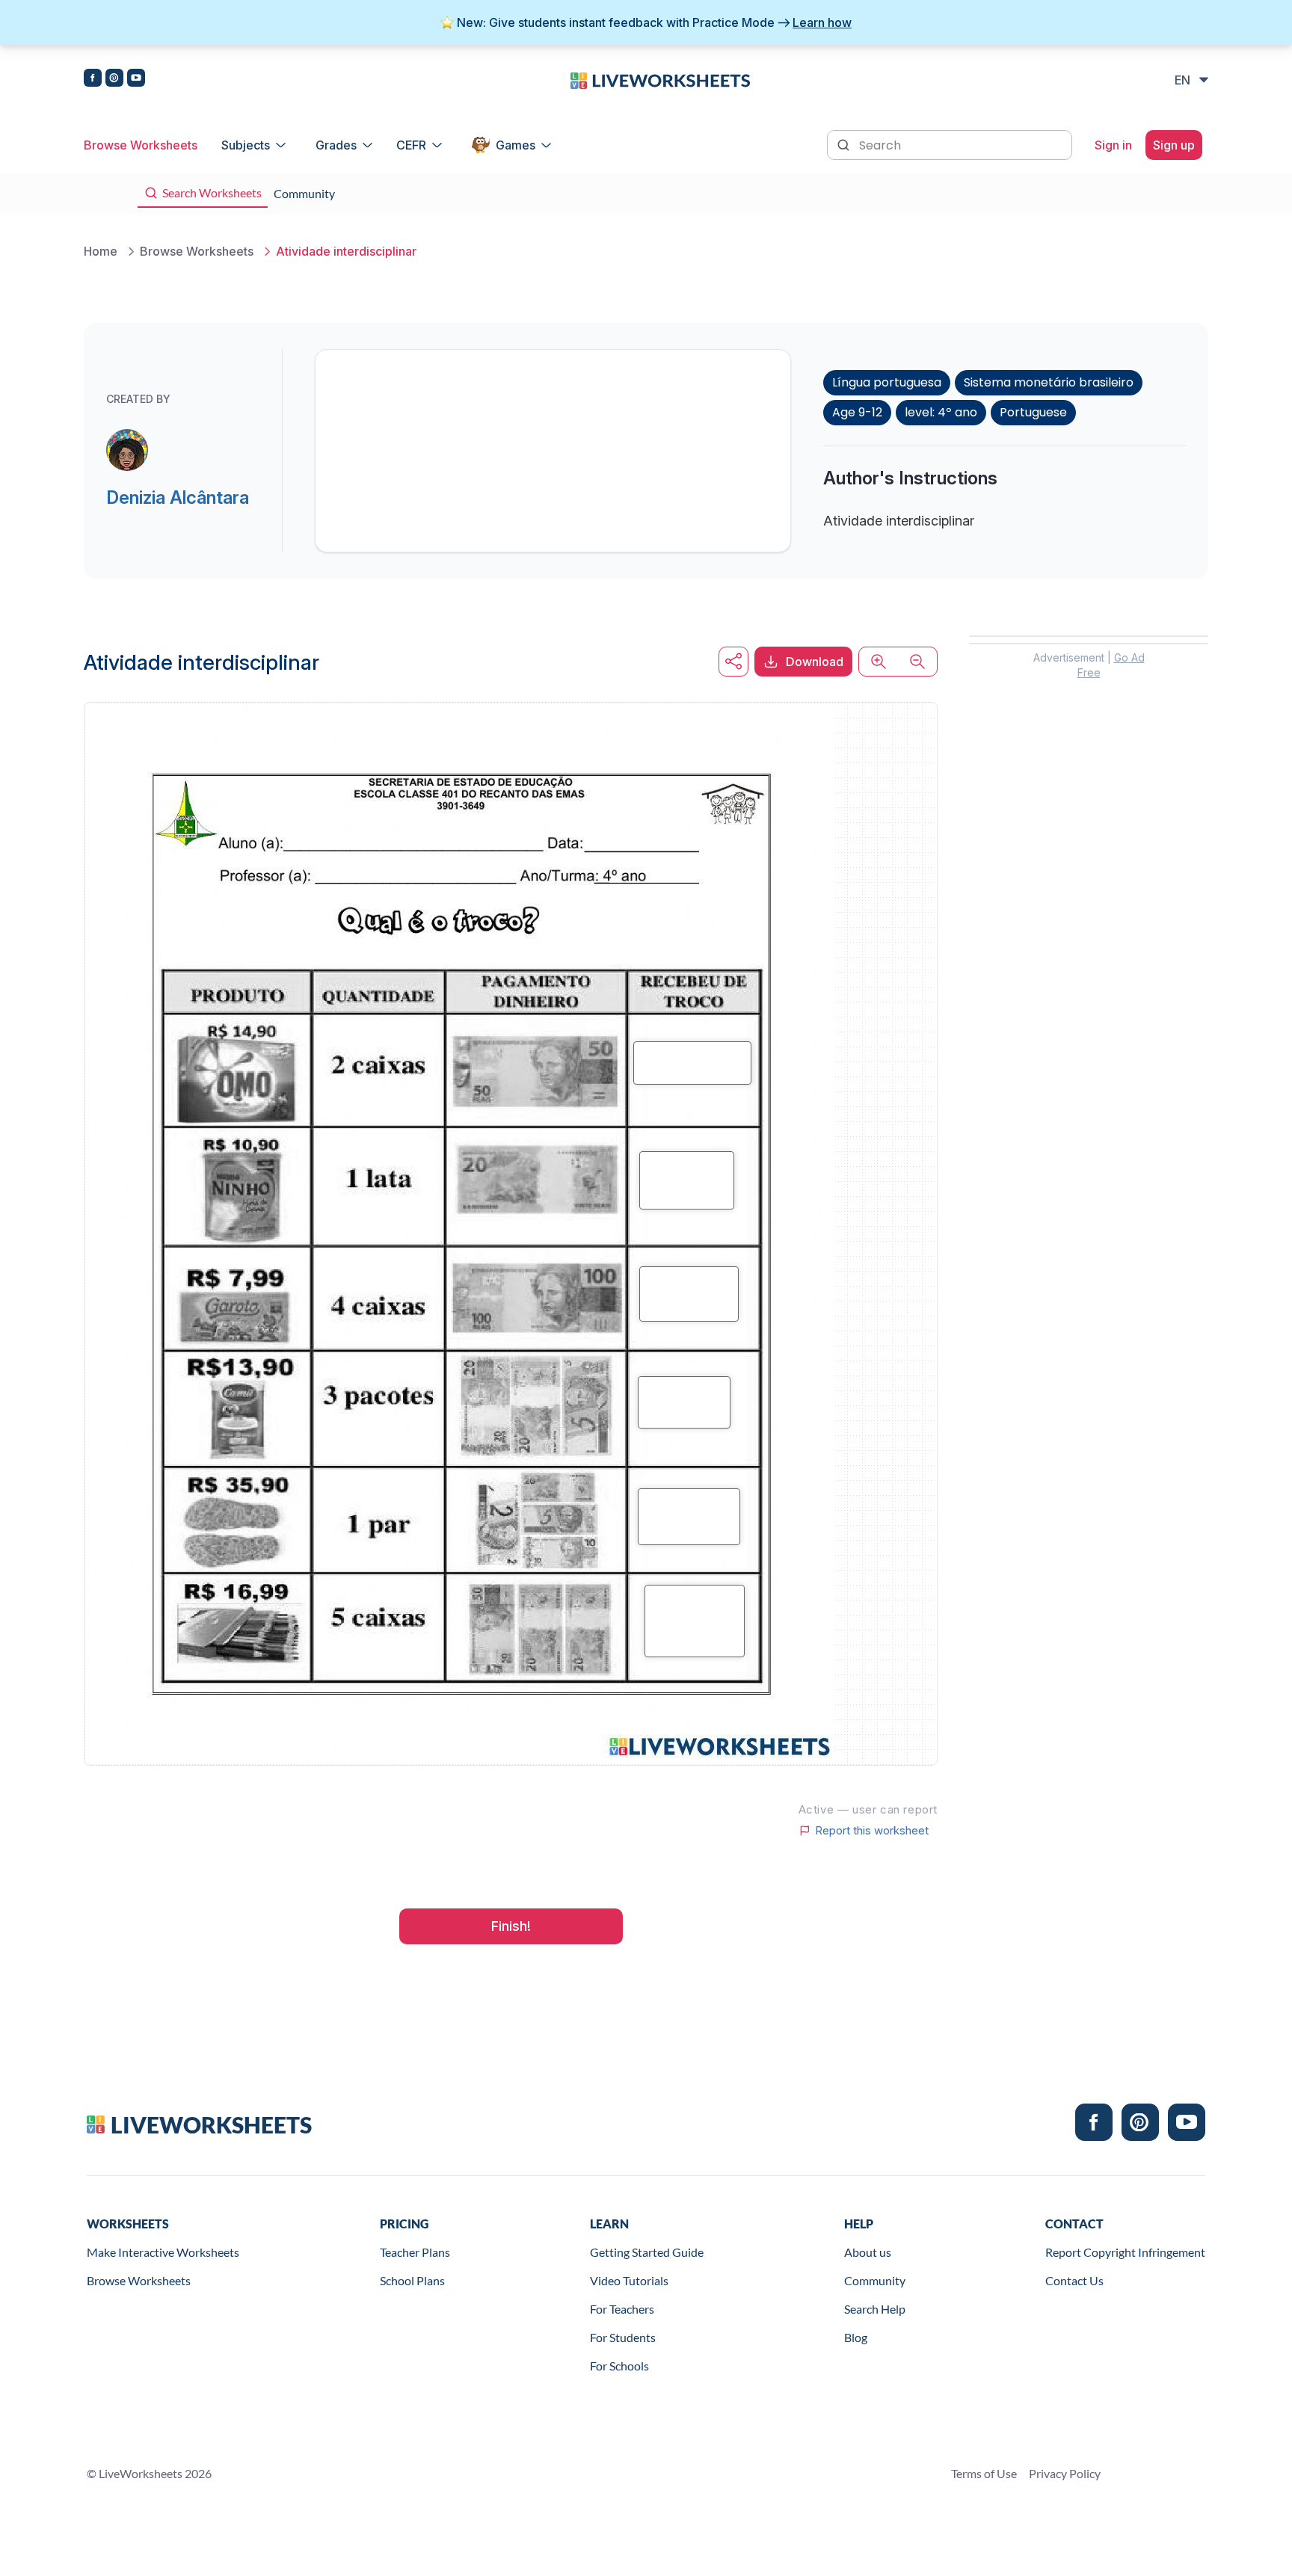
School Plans (412, 2280)
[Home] (660, 79)
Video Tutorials (629, 2280)
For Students (623, 2337)
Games (516, 145)
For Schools (619, 2366)
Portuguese (1033, 412)
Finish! (511, 1926)
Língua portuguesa (887, 382)
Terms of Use (984, 2473)
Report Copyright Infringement (1125, 2252)
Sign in (1113, 145)
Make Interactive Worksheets (163, 2252)
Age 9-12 (857, 412)
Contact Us (1074, 2280)
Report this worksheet (872, 1831)
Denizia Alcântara (178, 497)
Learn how (822, 22)
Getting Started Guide (647, 2252)
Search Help (875, 2309)
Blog (856, 2337)
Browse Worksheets (141, 145)
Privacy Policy (1065, 2473)
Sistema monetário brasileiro (1049, 382)
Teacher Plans (415, 2252)
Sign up (1174, 145)
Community (875, 2280)
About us (868, 2252)
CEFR (411, 145)
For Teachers (622, 2309)
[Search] (845, 144)
